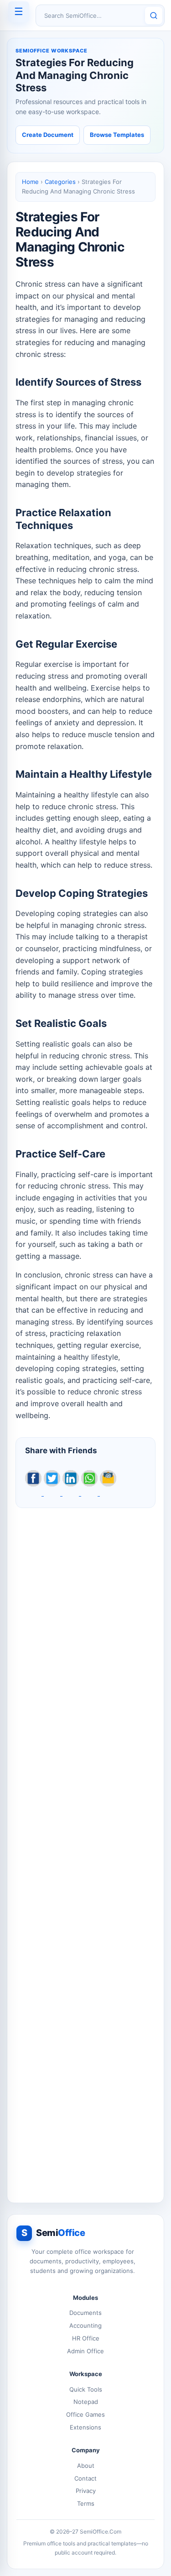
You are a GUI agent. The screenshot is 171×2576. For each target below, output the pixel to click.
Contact (85, 2478)
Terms (86, 2503)
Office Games (85, 2414)
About (86, 2466)
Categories (60, 182)
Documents (85, 2313)
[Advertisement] (85, 1850)
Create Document (48, 135)
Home (30, 182)
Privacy (86, 2491)
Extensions (85, 2427)
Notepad (86, 2402)
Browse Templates (117, 135)
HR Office (86, 2338)
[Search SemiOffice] (154, 16)
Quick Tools (86, 2389)
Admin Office (85, 2351)
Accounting (85, 2325)
